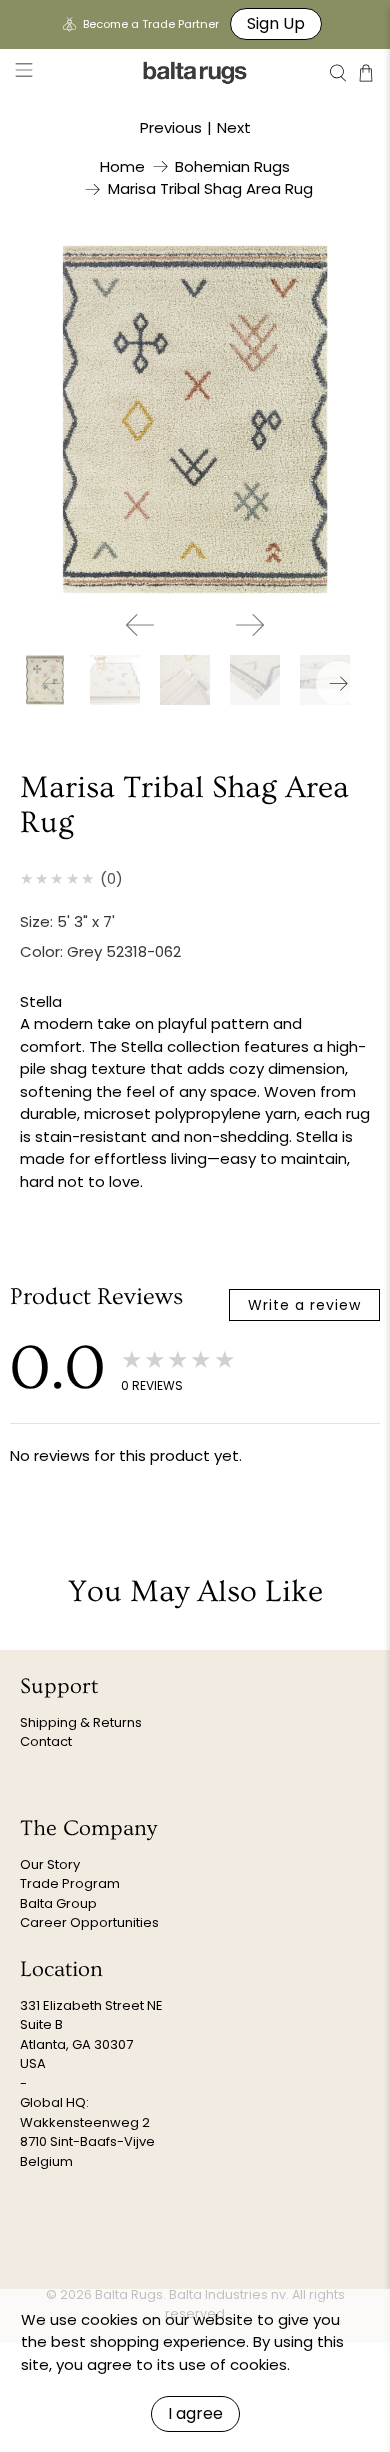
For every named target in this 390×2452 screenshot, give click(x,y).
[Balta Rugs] (195, 72)
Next (234, 127)
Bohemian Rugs (232, 166)
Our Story (50, 1864)
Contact (46, 1741)
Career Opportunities (89, 1922)
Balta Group (58, 1903)
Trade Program (70, 1883)
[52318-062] (195, 419)
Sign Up (276, 23)
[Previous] (140, 625)
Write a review (304, 1305)
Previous (171, 127)
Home (122, 166)
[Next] (250, 625)
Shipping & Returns (81, 1722)
